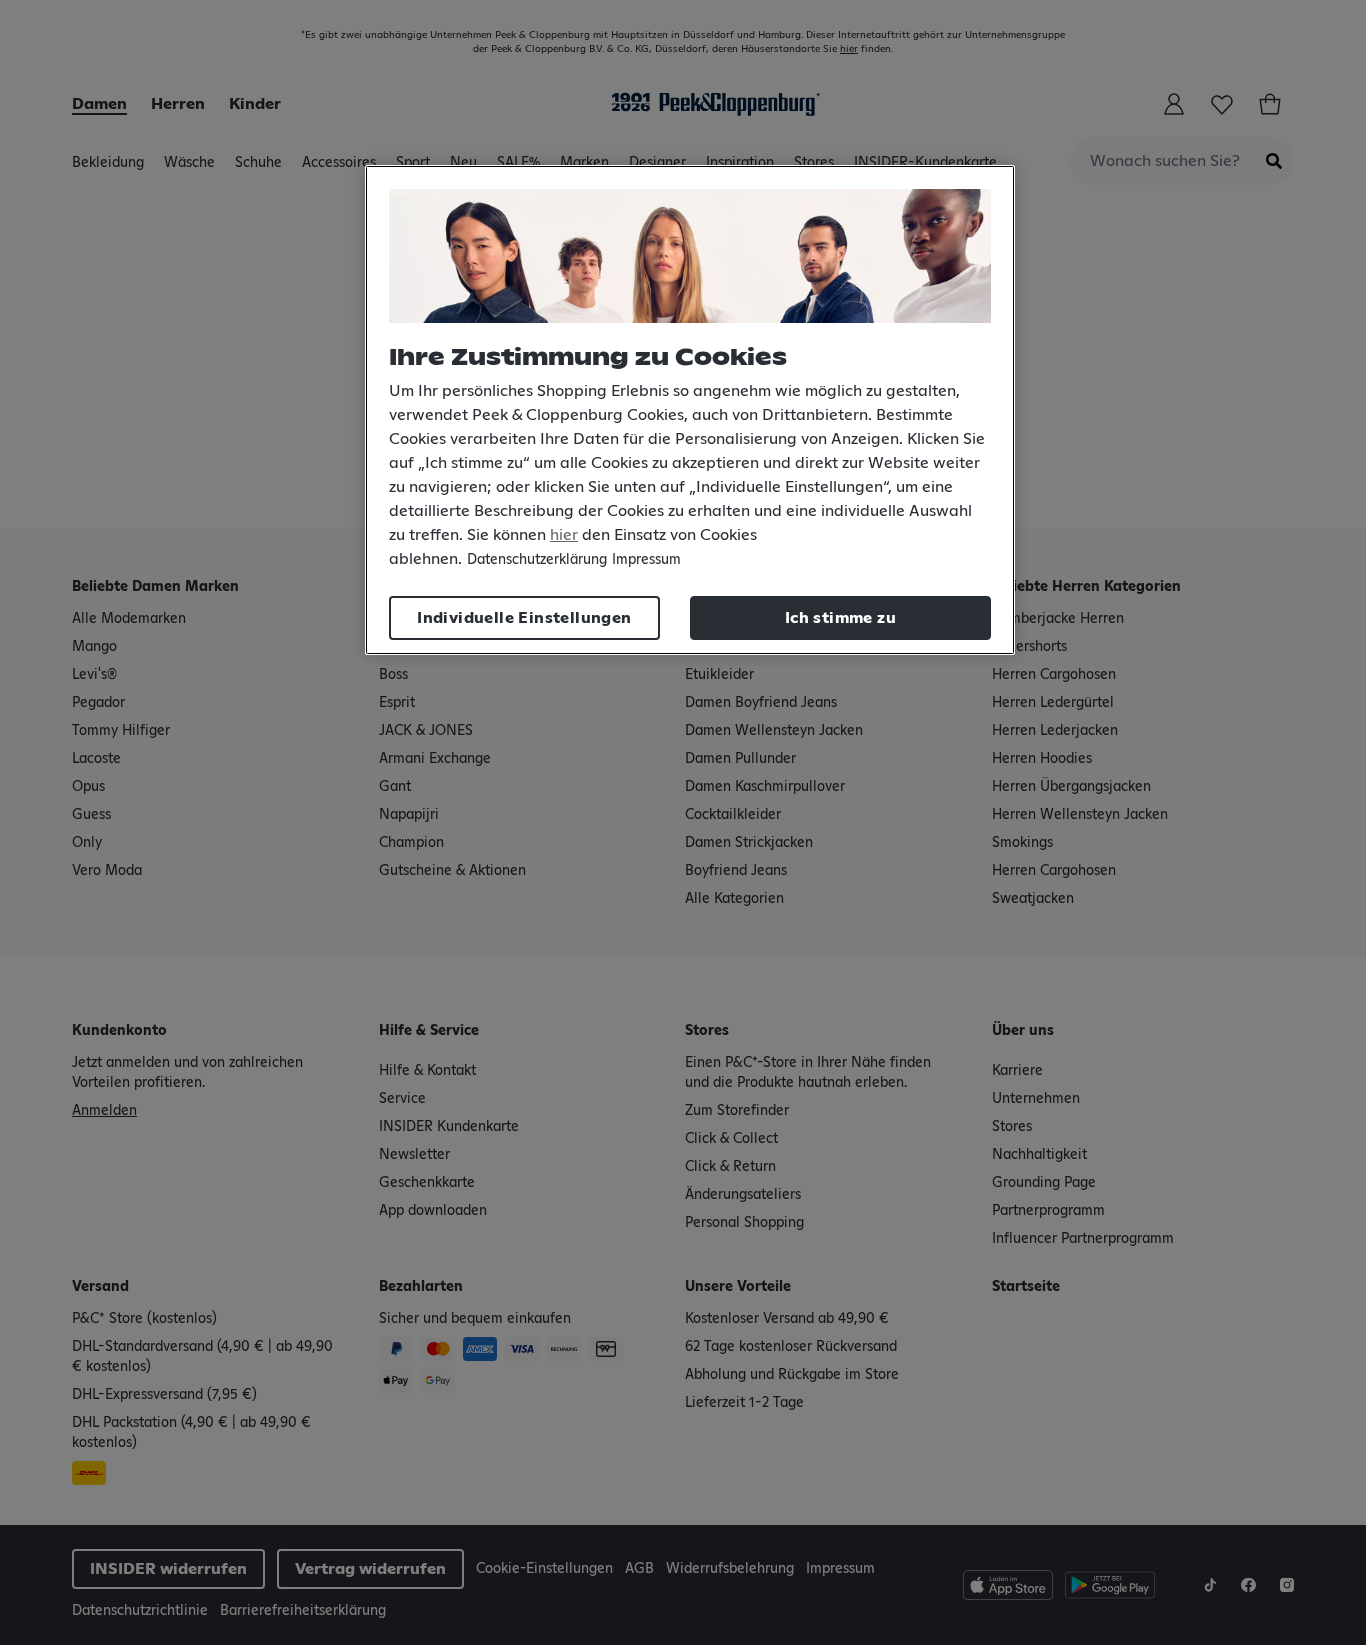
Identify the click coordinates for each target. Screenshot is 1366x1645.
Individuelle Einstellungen (524, 618)
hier (564, 535)
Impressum (646, 560)
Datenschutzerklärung (537, 560)
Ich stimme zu (840, 618)
